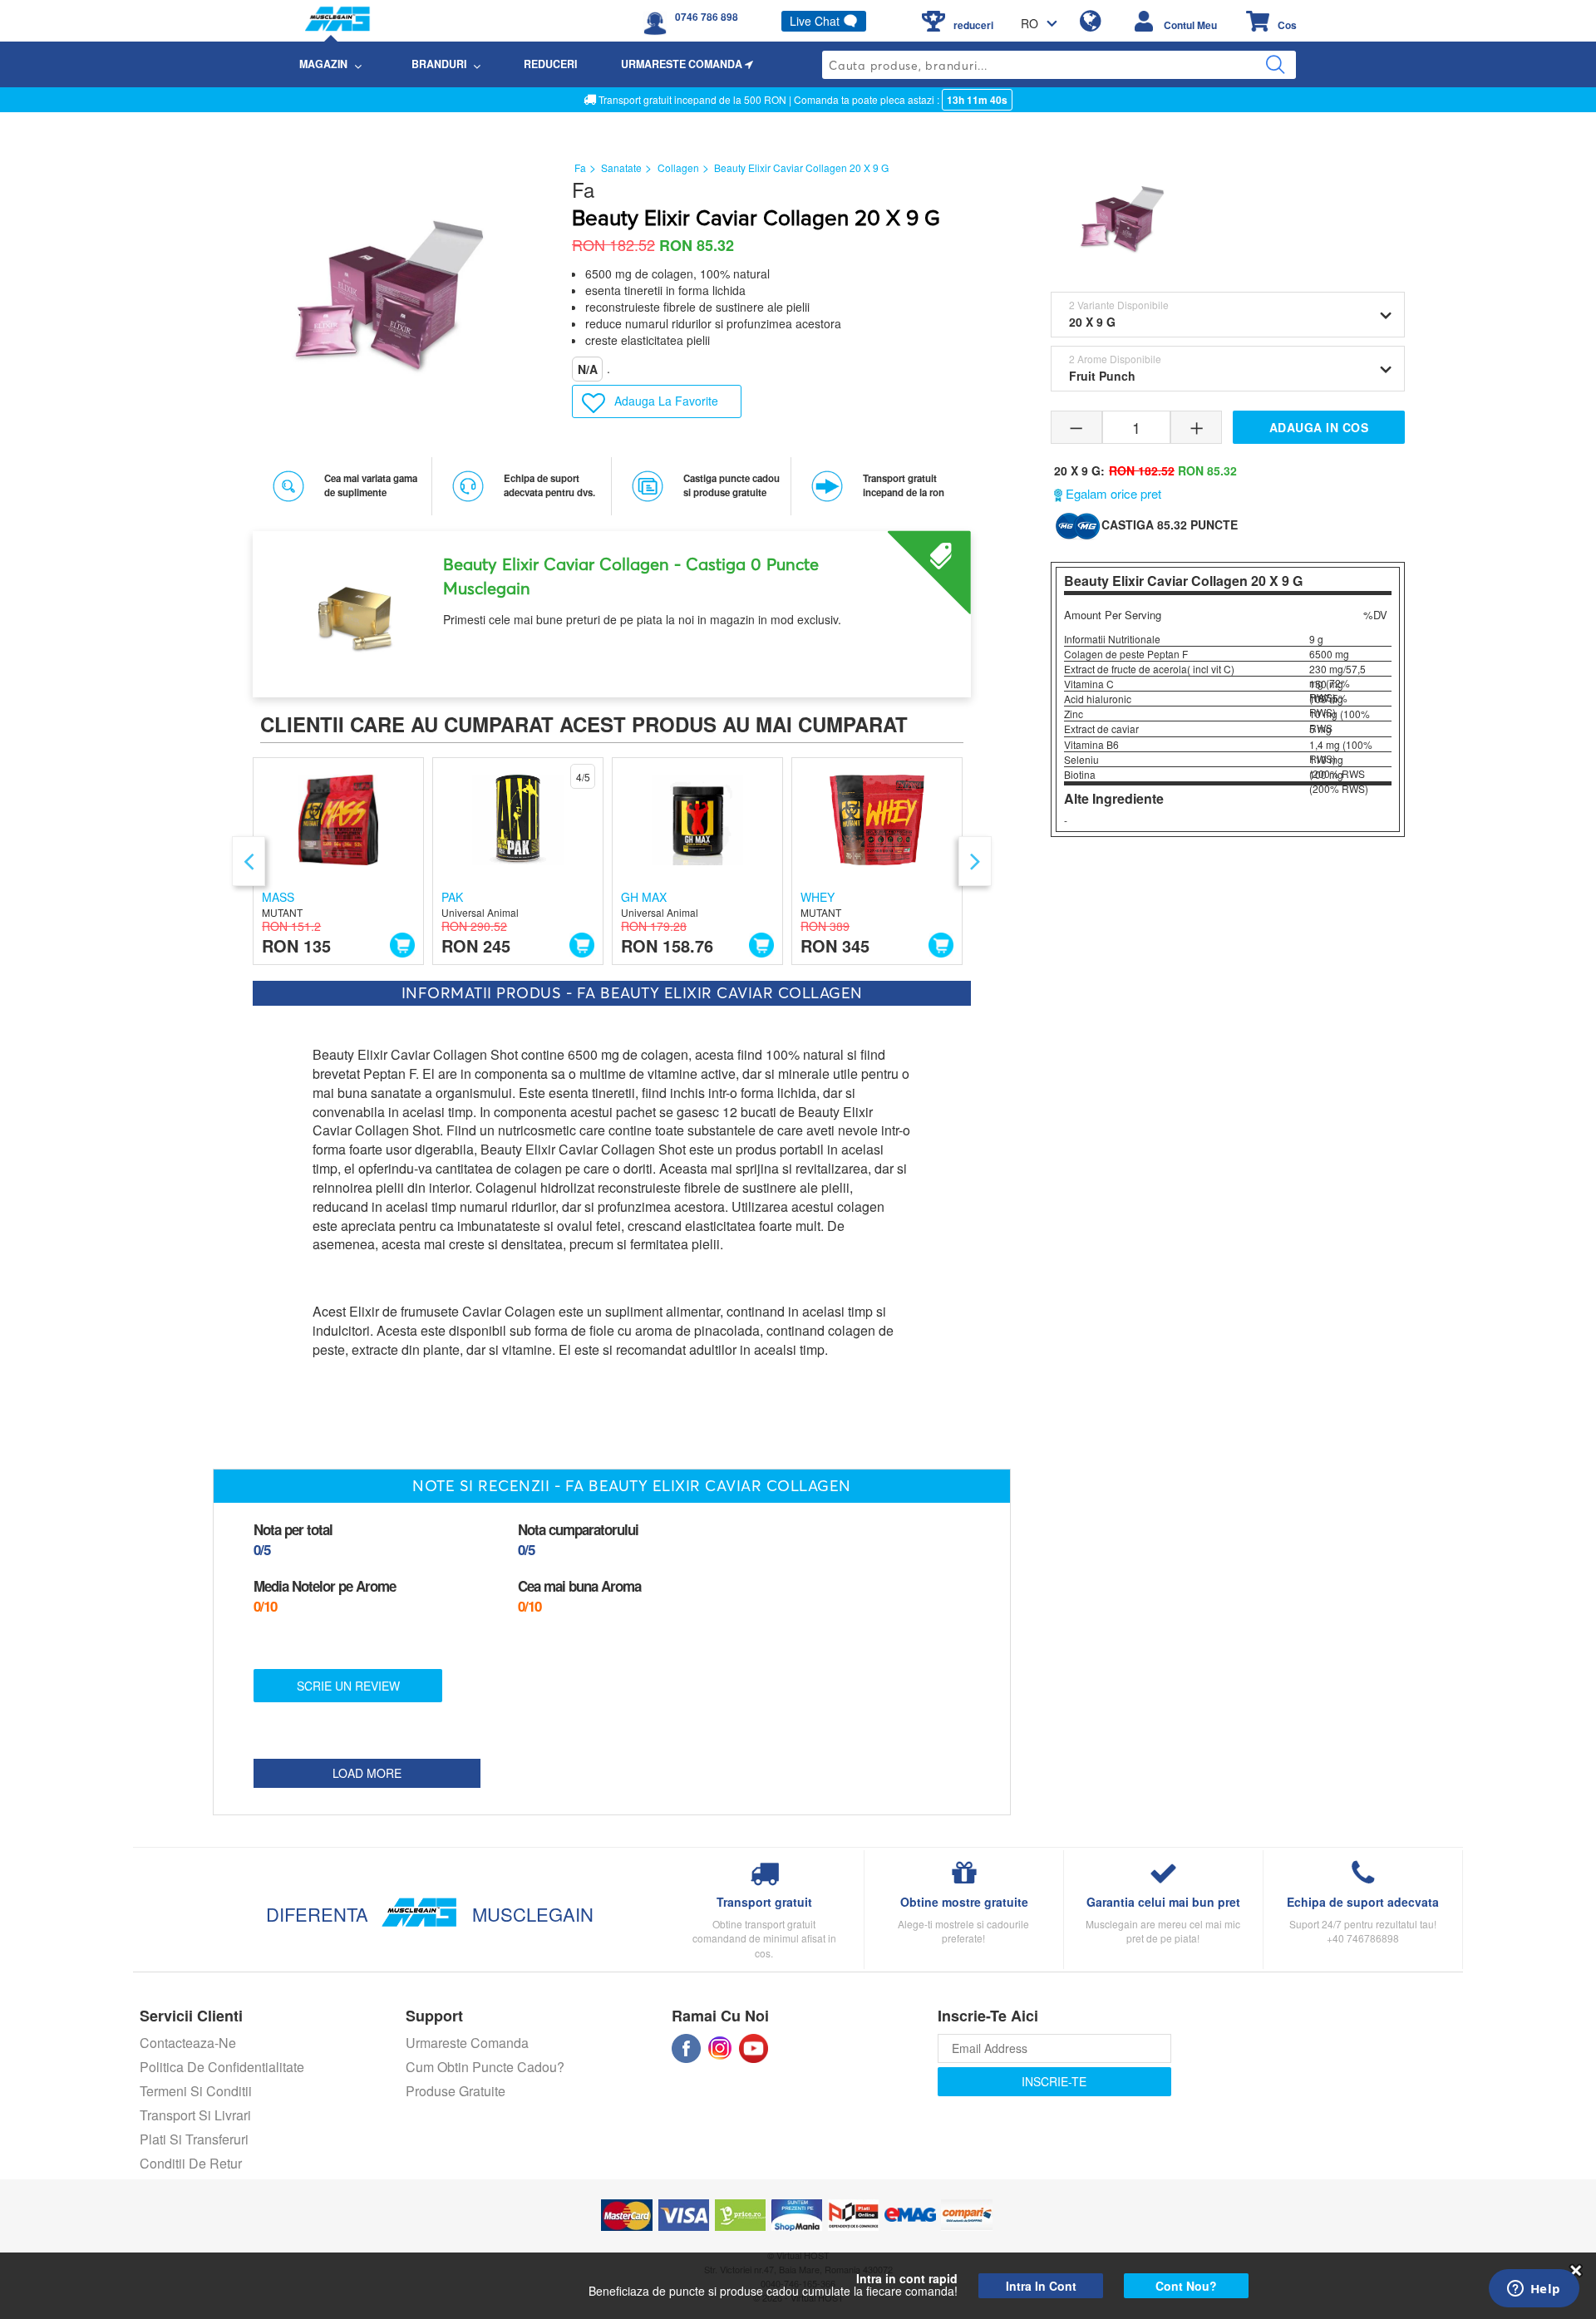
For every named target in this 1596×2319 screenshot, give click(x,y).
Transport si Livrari (195, 2115)
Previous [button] (249, 861)
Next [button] (975, 861)
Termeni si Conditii (196, 2091)
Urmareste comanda (467, 2043)
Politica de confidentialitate (222, 2067)
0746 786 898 (707, 17)
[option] (612, 608)
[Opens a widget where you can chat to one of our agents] (1534, 2290)
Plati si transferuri (194, 2139)
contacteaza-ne (188, 2043)
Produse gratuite (456, 2091)
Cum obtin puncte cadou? (485, 2067)
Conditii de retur (191, 2163)
